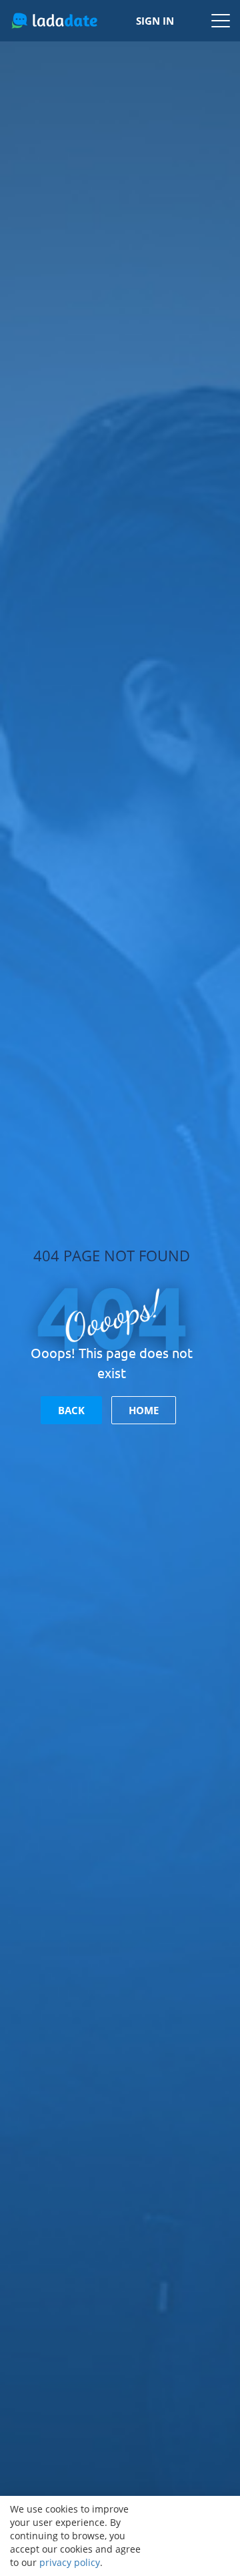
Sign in (155, 21)
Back (71, 1410)
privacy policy (70, 2562)
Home (144, 1410)
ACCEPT (194, 2536)
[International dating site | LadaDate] (54, 21)
